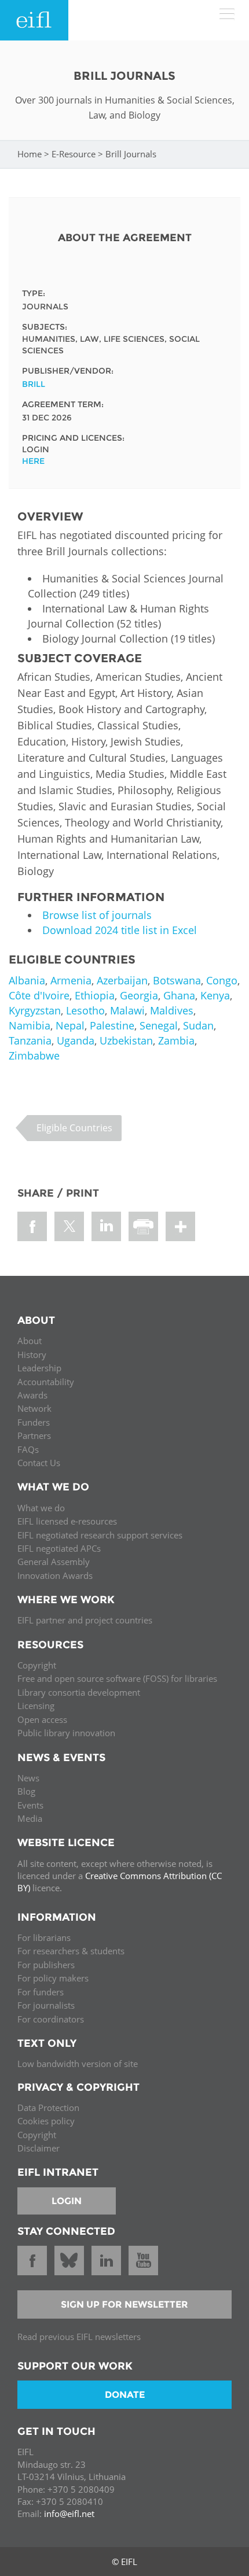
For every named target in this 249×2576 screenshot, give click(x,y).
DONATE (125, 2395)
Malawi (127, 1010)
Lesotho (85, 1010)
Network (34, 1408)
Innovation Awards (55, 1575)
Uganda (76, 1040)
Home (30, 154)
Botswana (177, 980)
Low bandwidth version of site (78, 2064)
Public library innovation (66, 1733)
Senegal (159, 1025)
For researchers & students (71, 1951)
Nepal (70, 1025)
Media (30, 1818)
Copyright (37, 1665)
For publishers (46, 1965)
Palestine (112, 1025)
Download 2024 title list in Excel (120, 930)
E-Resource (74, 154)
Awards (32, 1395)
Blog (26, 1791)
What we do (41, 1508)
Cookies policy (46, 2121)
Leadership (39, 1368)
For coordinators (51, 2019)
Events (30, 1805)
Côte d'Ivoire (39, 995)
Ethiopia (95, 995)
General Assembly (54, 1562)
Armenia (71, 980)
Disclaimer (39, 2148)
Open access (42, 1719)
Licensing (36, 1706)
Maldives (172, 1010)
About (30, 1341)
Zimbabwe (34, 1056)
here (33, 461)
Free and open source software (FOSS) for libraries (117, 1678)
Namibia (30, 1025)
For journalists (46, 2005)
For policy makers (53, 1978)
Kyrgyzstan (35, 1010)
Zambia (176, 1040)
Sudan (198, 1025)
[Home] (34, 20)
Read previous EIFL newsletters (79, 2337)
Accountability (46, 1382)
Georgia (139, 995)
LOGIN (67, 2201)
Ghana (179, 995)
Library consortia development (79, 1692)
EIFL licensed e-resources (67, 1521)
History (32, 1355)
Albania (27, 980)
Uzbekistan (126, 1040)
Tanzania (30, 1040)
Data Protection (48, 2108)
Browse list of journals (97, 915)
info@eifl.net (69, 2514)
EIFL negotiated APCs (59, 1548)
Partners (34, 1435)
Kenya (215, 995)
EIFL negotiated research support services (100, 1535)
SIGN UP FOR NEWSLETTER (124, 2304)
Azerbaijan (122, 980)
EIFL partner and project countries (85, 1620)
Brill (34, 384)
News (28, 1778)
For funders (41, 1992)
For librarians (44, 1937)
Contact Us (39, 1463)
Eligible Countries (74, 1128)
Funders (34, 1422)
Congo (222, 980)
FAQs (28, 1449)
